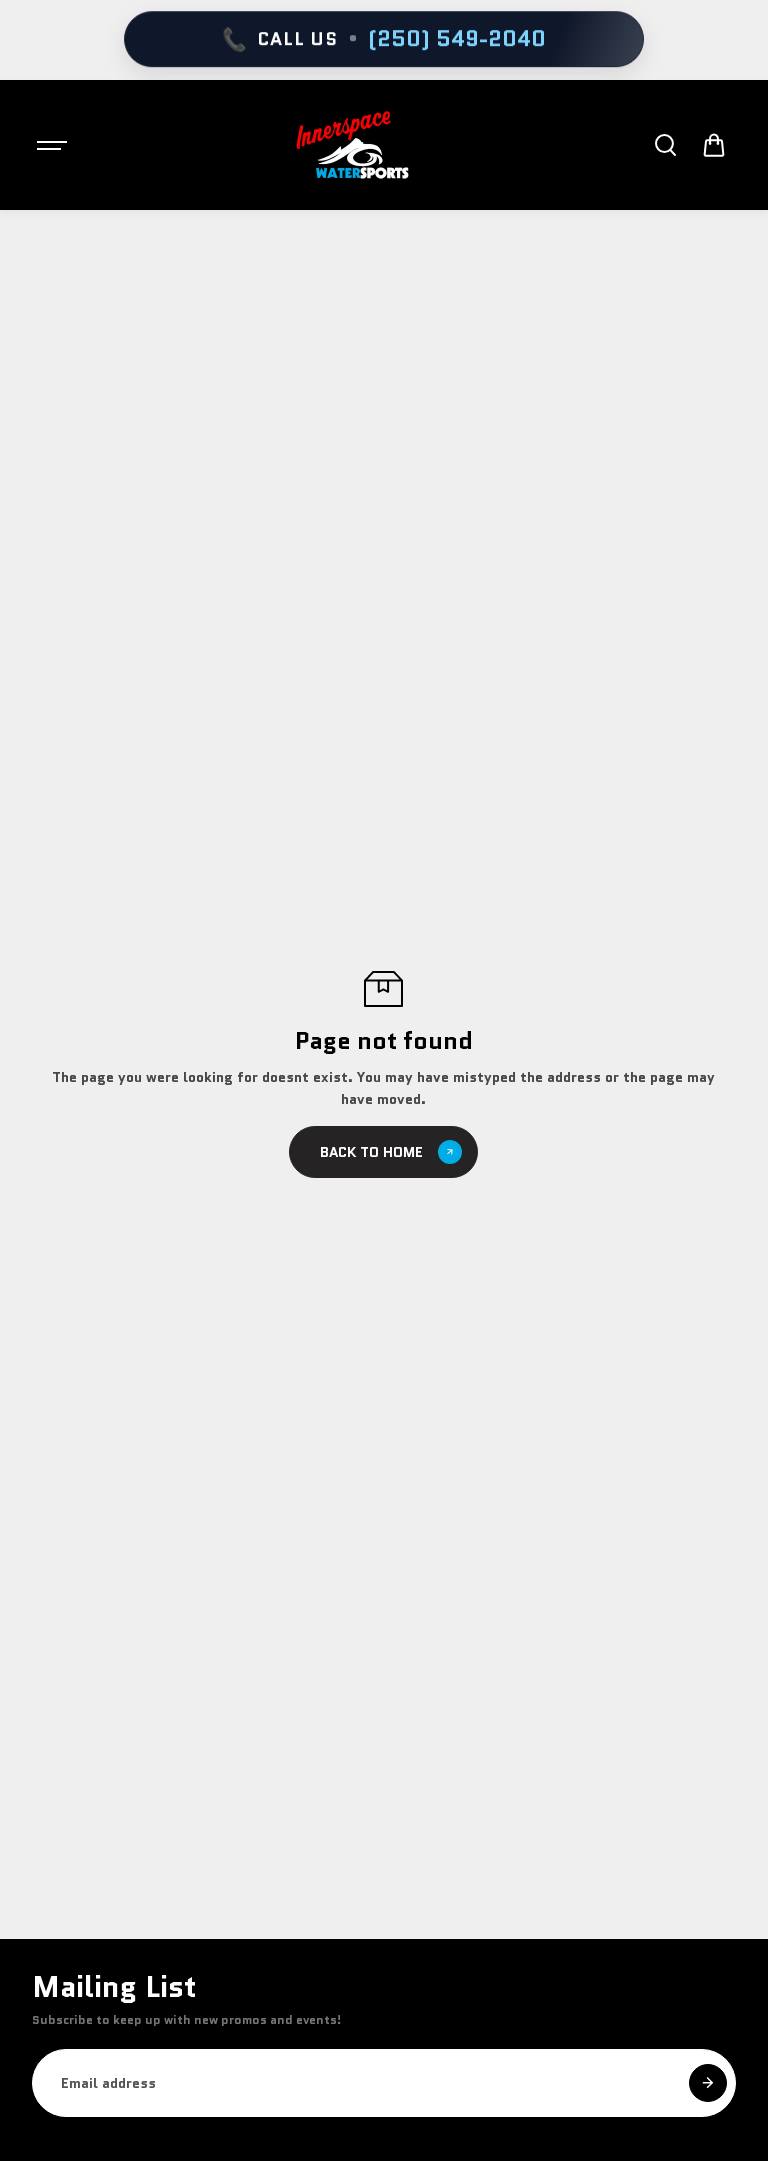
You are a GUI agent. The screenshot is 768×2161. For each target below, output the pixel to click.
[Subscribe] (708, 2083)
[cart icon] (714, 145)
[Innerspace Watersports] (359, 145)
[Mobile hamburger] (54, 145)
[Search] (665, 145)
